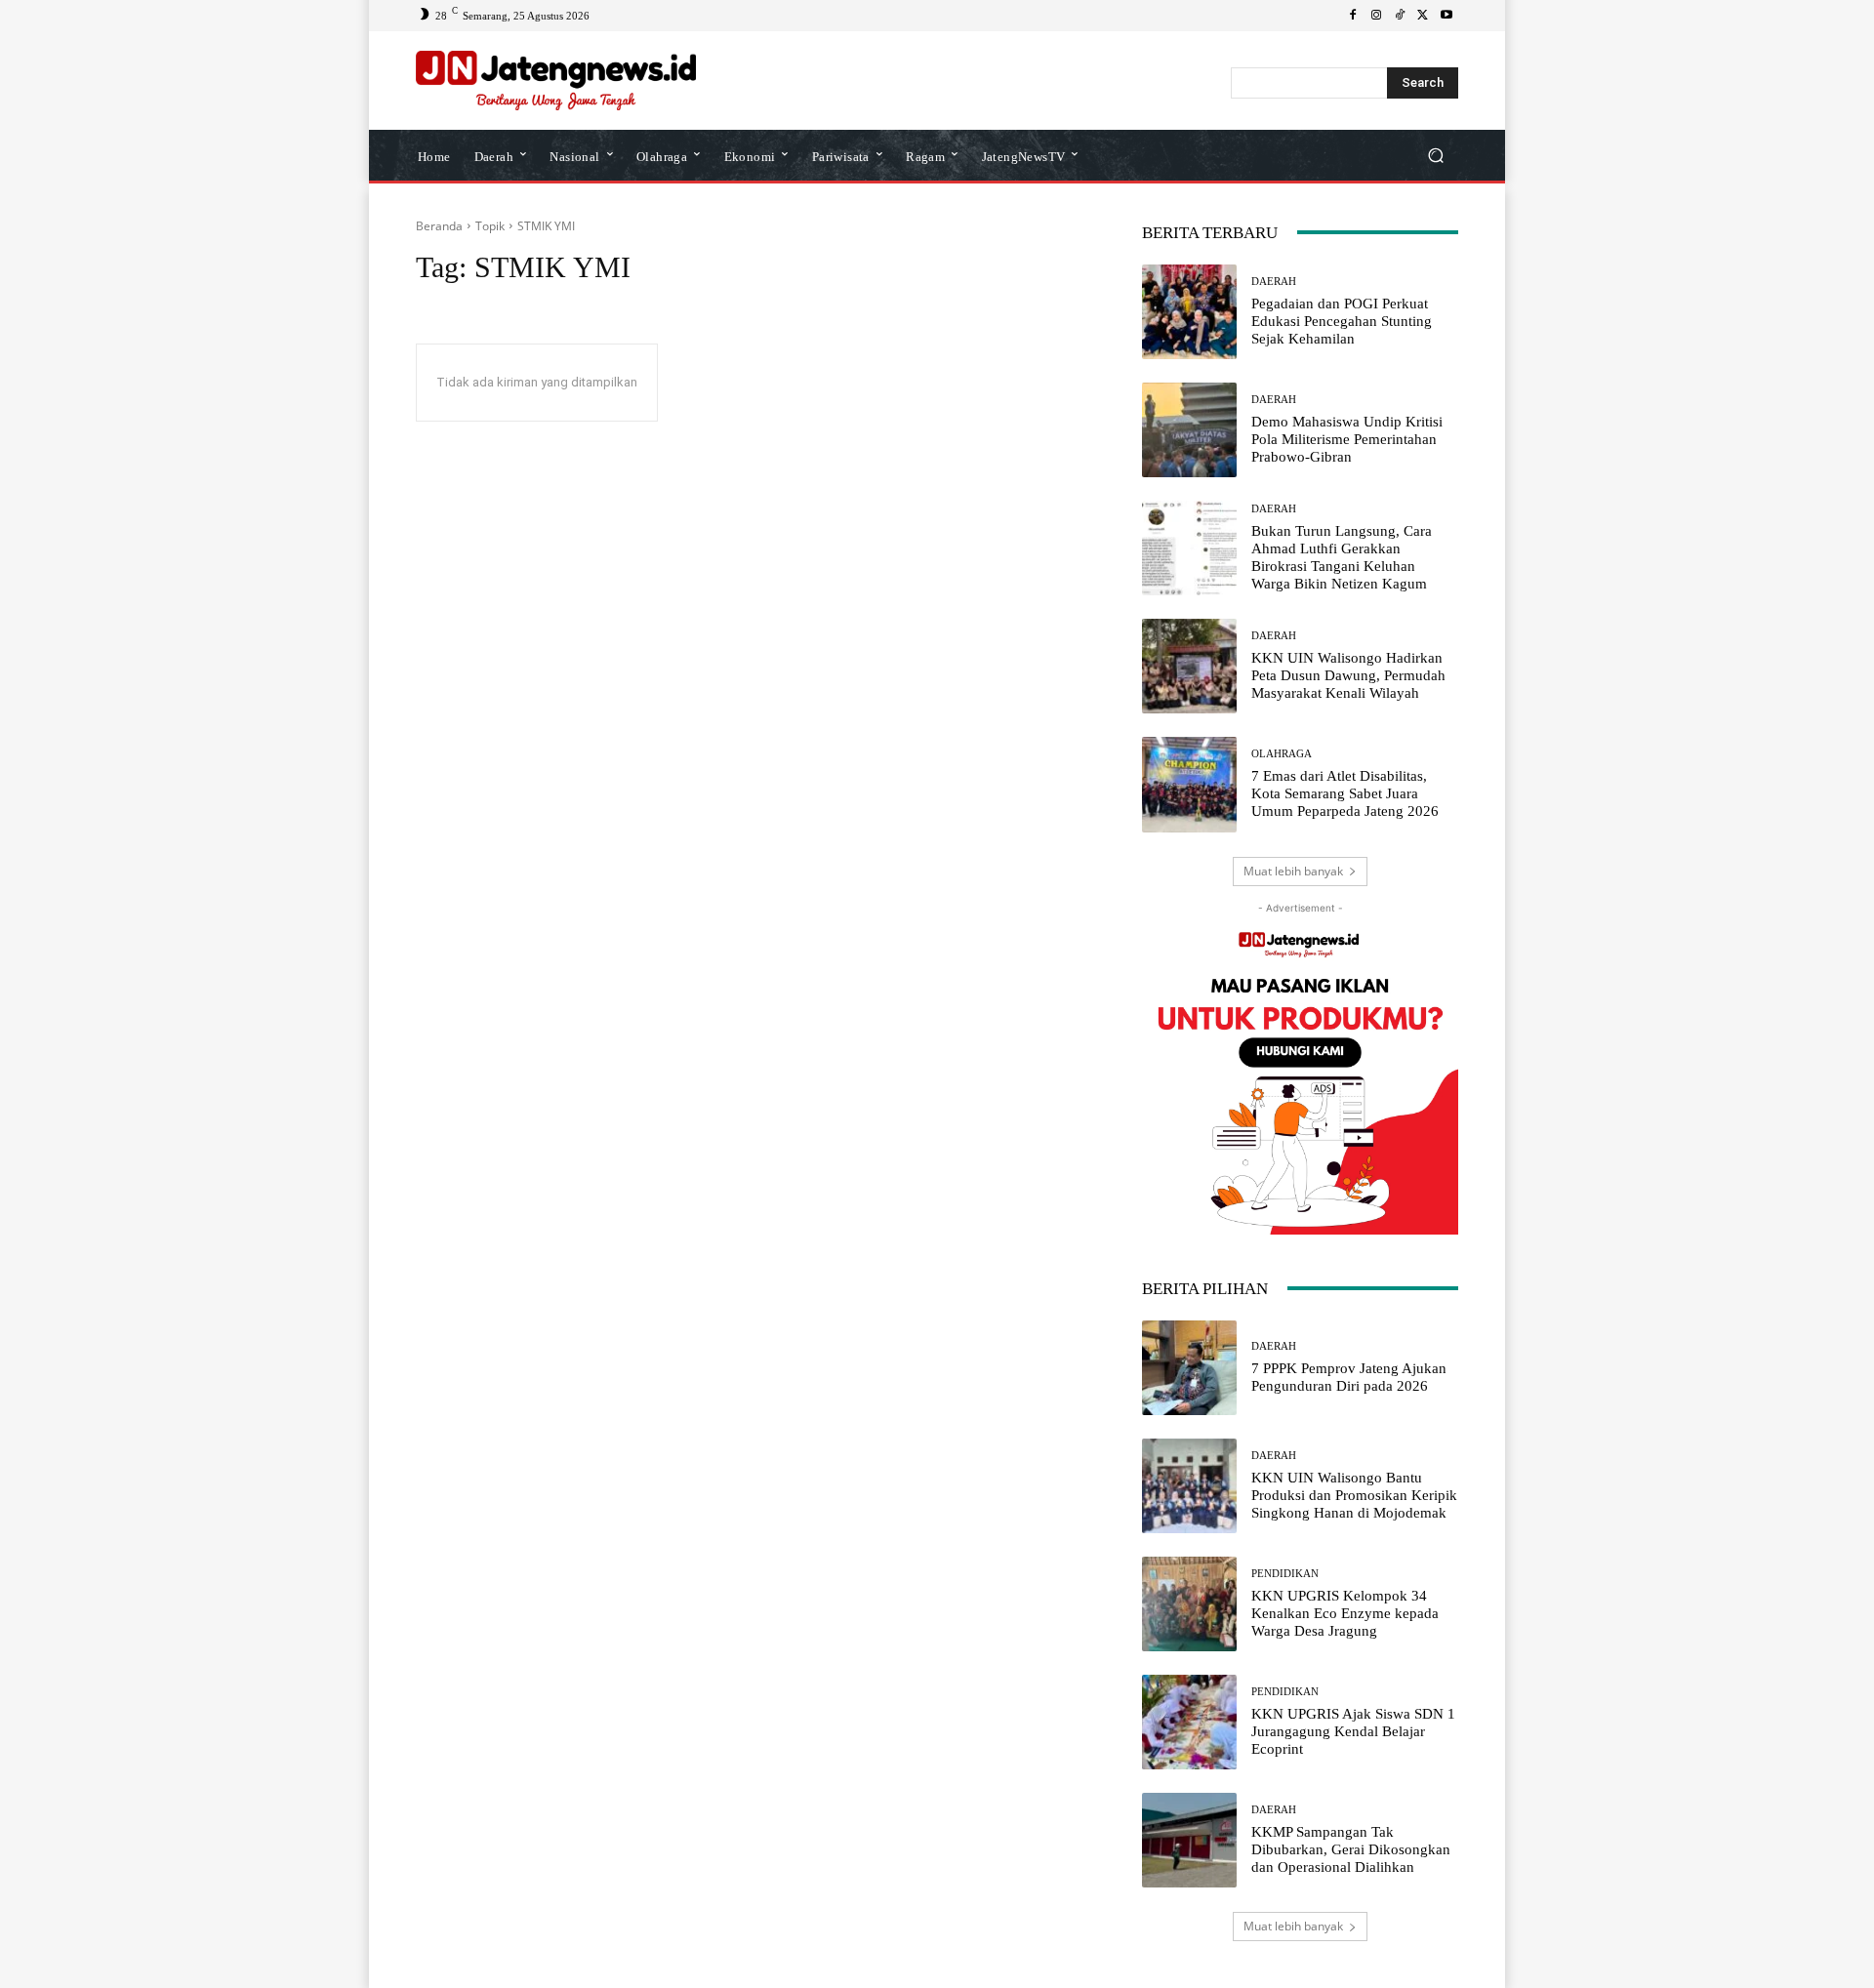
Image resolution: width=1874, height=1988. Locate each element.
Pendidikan (1285, 1574)
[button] (1435, 155)
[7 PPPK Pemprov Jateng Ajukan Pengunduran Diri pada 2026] (1189, 1368)
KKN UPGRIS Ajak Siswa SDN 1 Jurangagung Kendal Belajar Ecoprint (1353, 1731)
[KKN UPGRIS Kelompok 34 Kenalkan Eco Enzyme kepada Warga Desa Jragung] (1189, 1604)
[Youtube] (1446, 16)
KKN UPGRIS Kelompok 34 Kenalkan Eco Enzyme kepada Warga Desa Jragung (1345, 1613)
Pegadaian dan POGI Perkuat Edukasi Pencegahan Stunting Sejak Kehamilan (1342, 321)
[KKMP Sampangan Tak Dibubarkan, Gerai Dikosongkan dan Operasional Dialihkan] (1189, 1840)
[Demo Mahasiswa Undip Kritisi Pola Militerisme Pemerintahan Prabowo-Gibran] (1189, 430)
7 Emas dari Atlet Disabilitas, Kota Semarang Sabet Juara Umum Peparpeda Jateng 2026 (1345, 793)
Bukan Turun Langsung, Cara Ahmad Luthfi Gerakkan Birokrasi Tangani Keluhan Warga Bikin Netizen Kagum (1342, 557)
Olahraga (1282, 754)
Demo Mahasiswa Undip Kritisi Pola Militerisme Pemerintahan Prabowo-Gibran (1347, 439)
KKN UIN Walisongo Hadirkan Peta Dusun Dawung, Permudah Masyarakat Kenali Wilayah (1348, 675)
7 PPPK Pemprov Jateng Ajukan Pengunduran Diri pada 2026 (1349, 1377)
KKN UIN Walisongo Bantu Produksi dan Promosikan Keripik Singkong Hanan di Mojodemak (1354, 1495)
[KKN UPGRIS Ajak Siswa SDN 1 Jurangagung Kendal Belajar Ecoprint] (1189, 1722)
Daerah (1274, 282)
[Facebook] (1353, 16)
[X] (1423, 16)
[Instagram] (1376, 16)
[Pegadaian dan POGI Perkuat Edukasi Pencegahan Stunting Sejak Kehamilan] (1189, 312)
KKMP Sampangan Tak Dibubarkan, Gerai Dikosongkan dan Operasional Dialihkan (1351, 1849)
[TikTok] (1400, 16)
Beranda (439, 226)
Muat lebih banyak (1293, 871)
